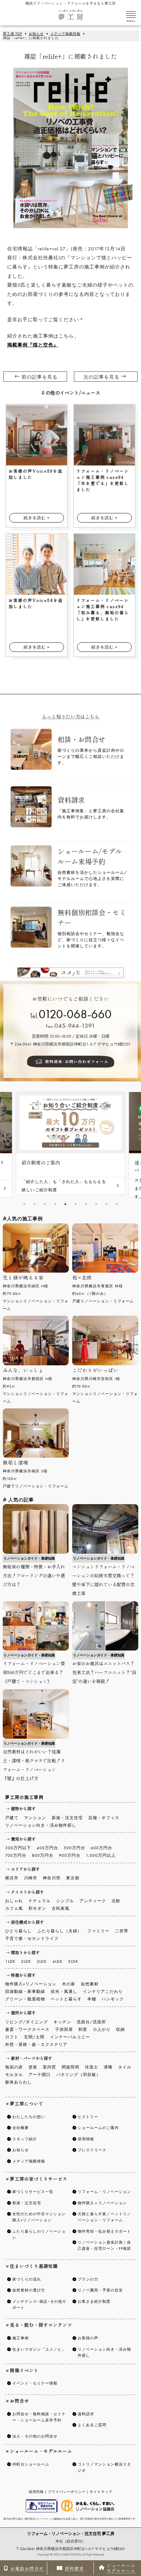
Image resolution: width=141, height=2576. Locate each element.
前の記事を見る (40, 377)
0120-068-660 (75, 1014)
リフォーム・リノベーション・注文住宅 (71, 2534)
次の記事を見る (101, 377)
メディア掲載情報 (65, 34)
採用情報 (36, 2492)
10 (117, 1205)
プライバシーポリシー (67, 2492)
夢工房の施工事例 (24, 1798)
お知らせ (36, 34)
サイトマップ (101, 2492)
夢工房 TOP (13, 34)
